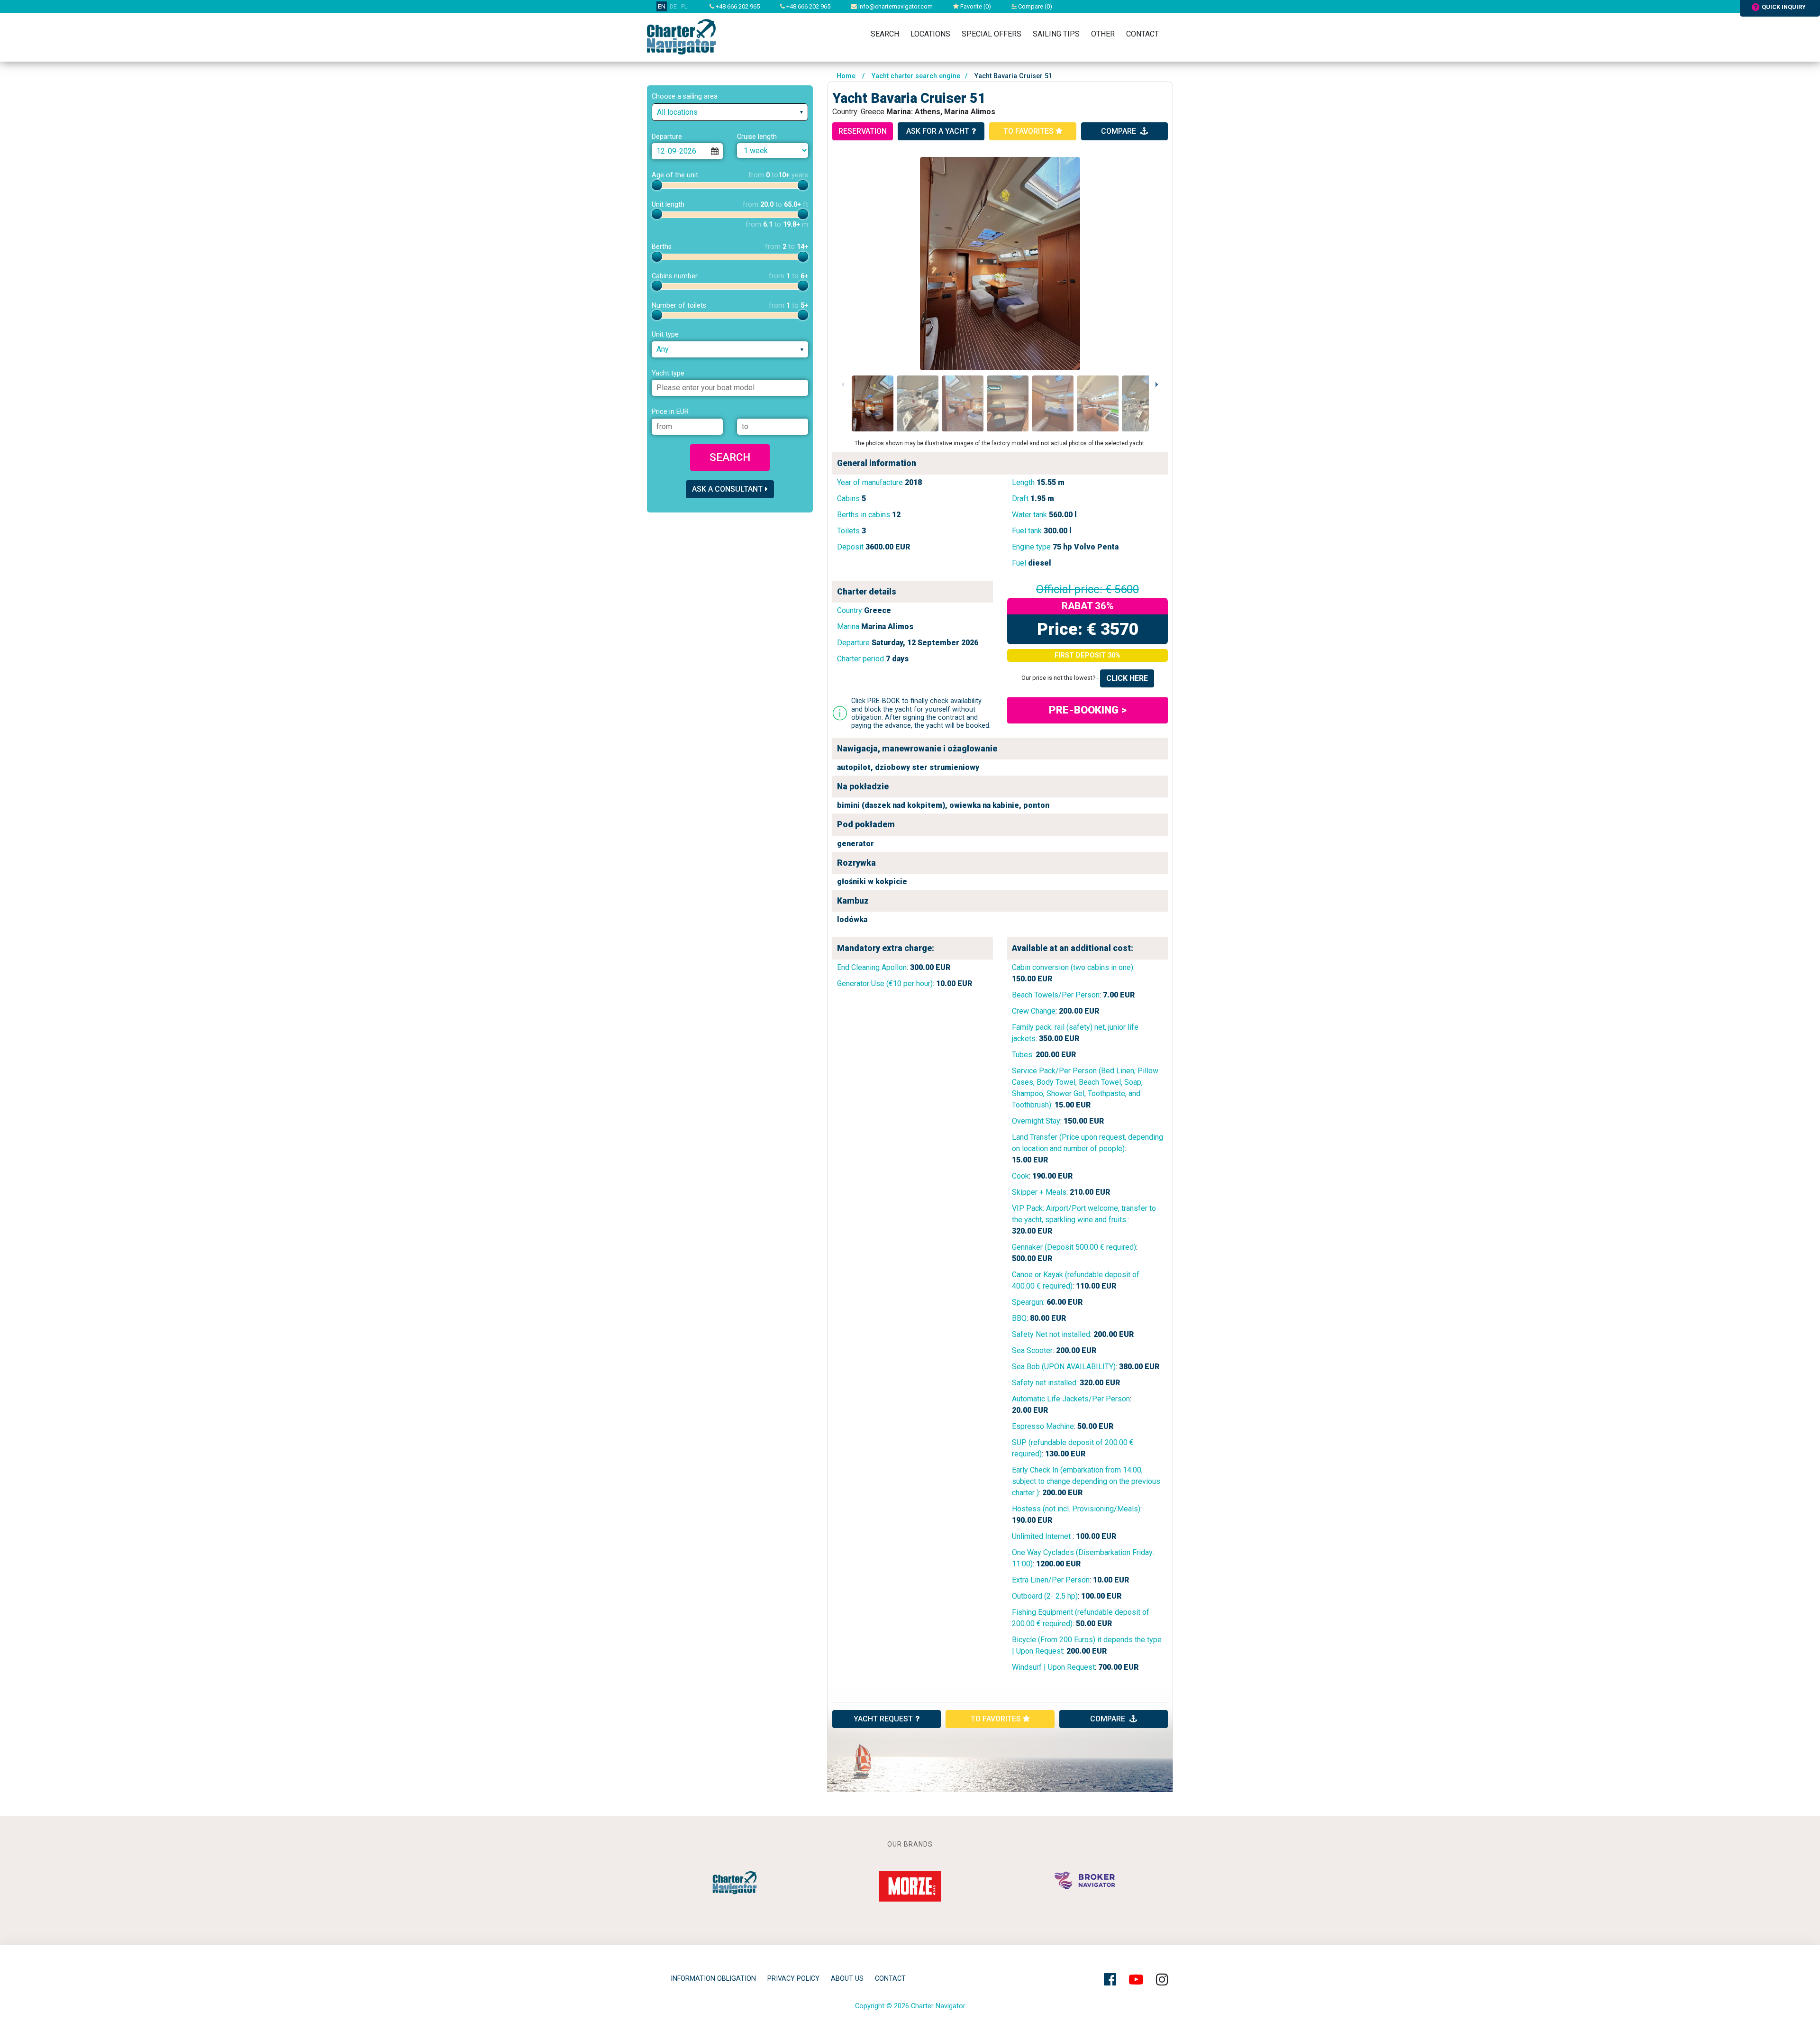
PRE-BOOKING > (1088, 710)
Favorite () (975, 6)
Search (885, 34)
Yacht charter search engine (916, 76)
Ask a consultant (727, 489)
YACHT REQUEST (883, 1719)
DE (673, 6)
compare (1119, 131)
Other (1103, 34)
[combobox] (730, 112)
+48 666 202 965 (737, 6)
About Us (847, 1979)
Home (846, 76)
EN (662, 6)
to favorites (1029, 131)
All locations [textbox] (677, 112)
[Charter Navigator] (681, 36)
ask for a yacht (938, 131)
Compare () (1034, 6)
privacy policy (793, 1979)
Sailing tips (1056, 34)
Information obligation (713, 1979)
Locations (930, 34)
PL (684, 6)
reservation (863, 131)
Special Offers (992, 34)
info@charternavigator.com (895, 6)
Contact (1142, 34)
